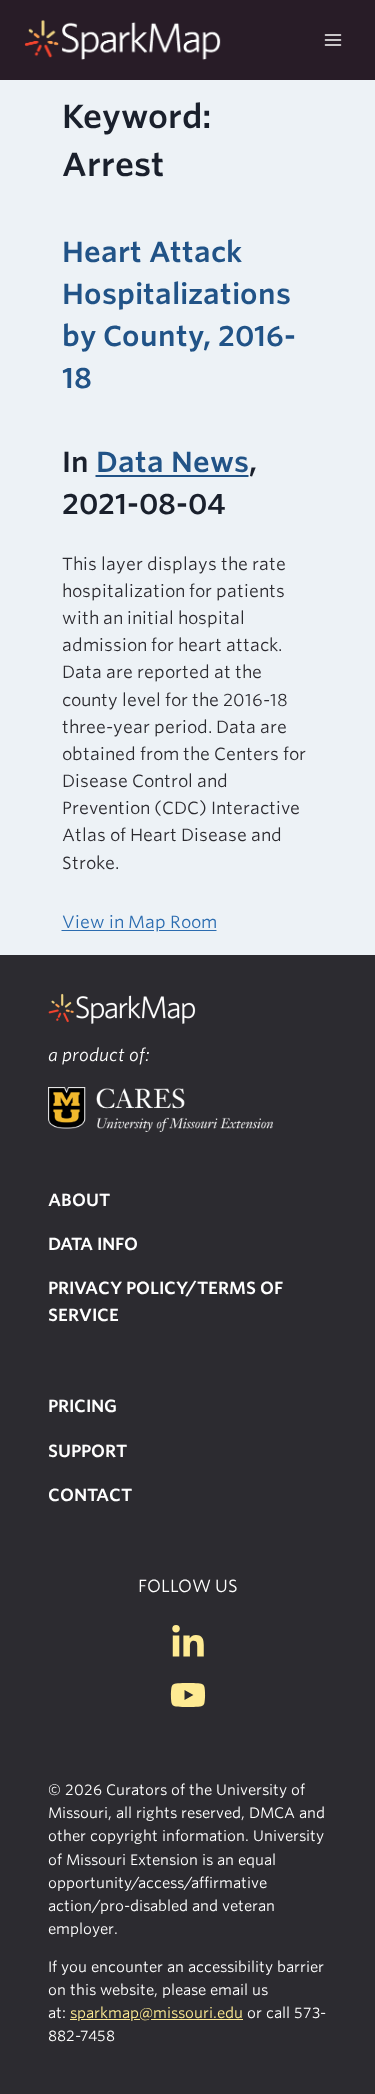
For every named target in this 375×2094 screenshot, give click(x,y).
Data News (172, 462)
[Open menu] (332, 39)
